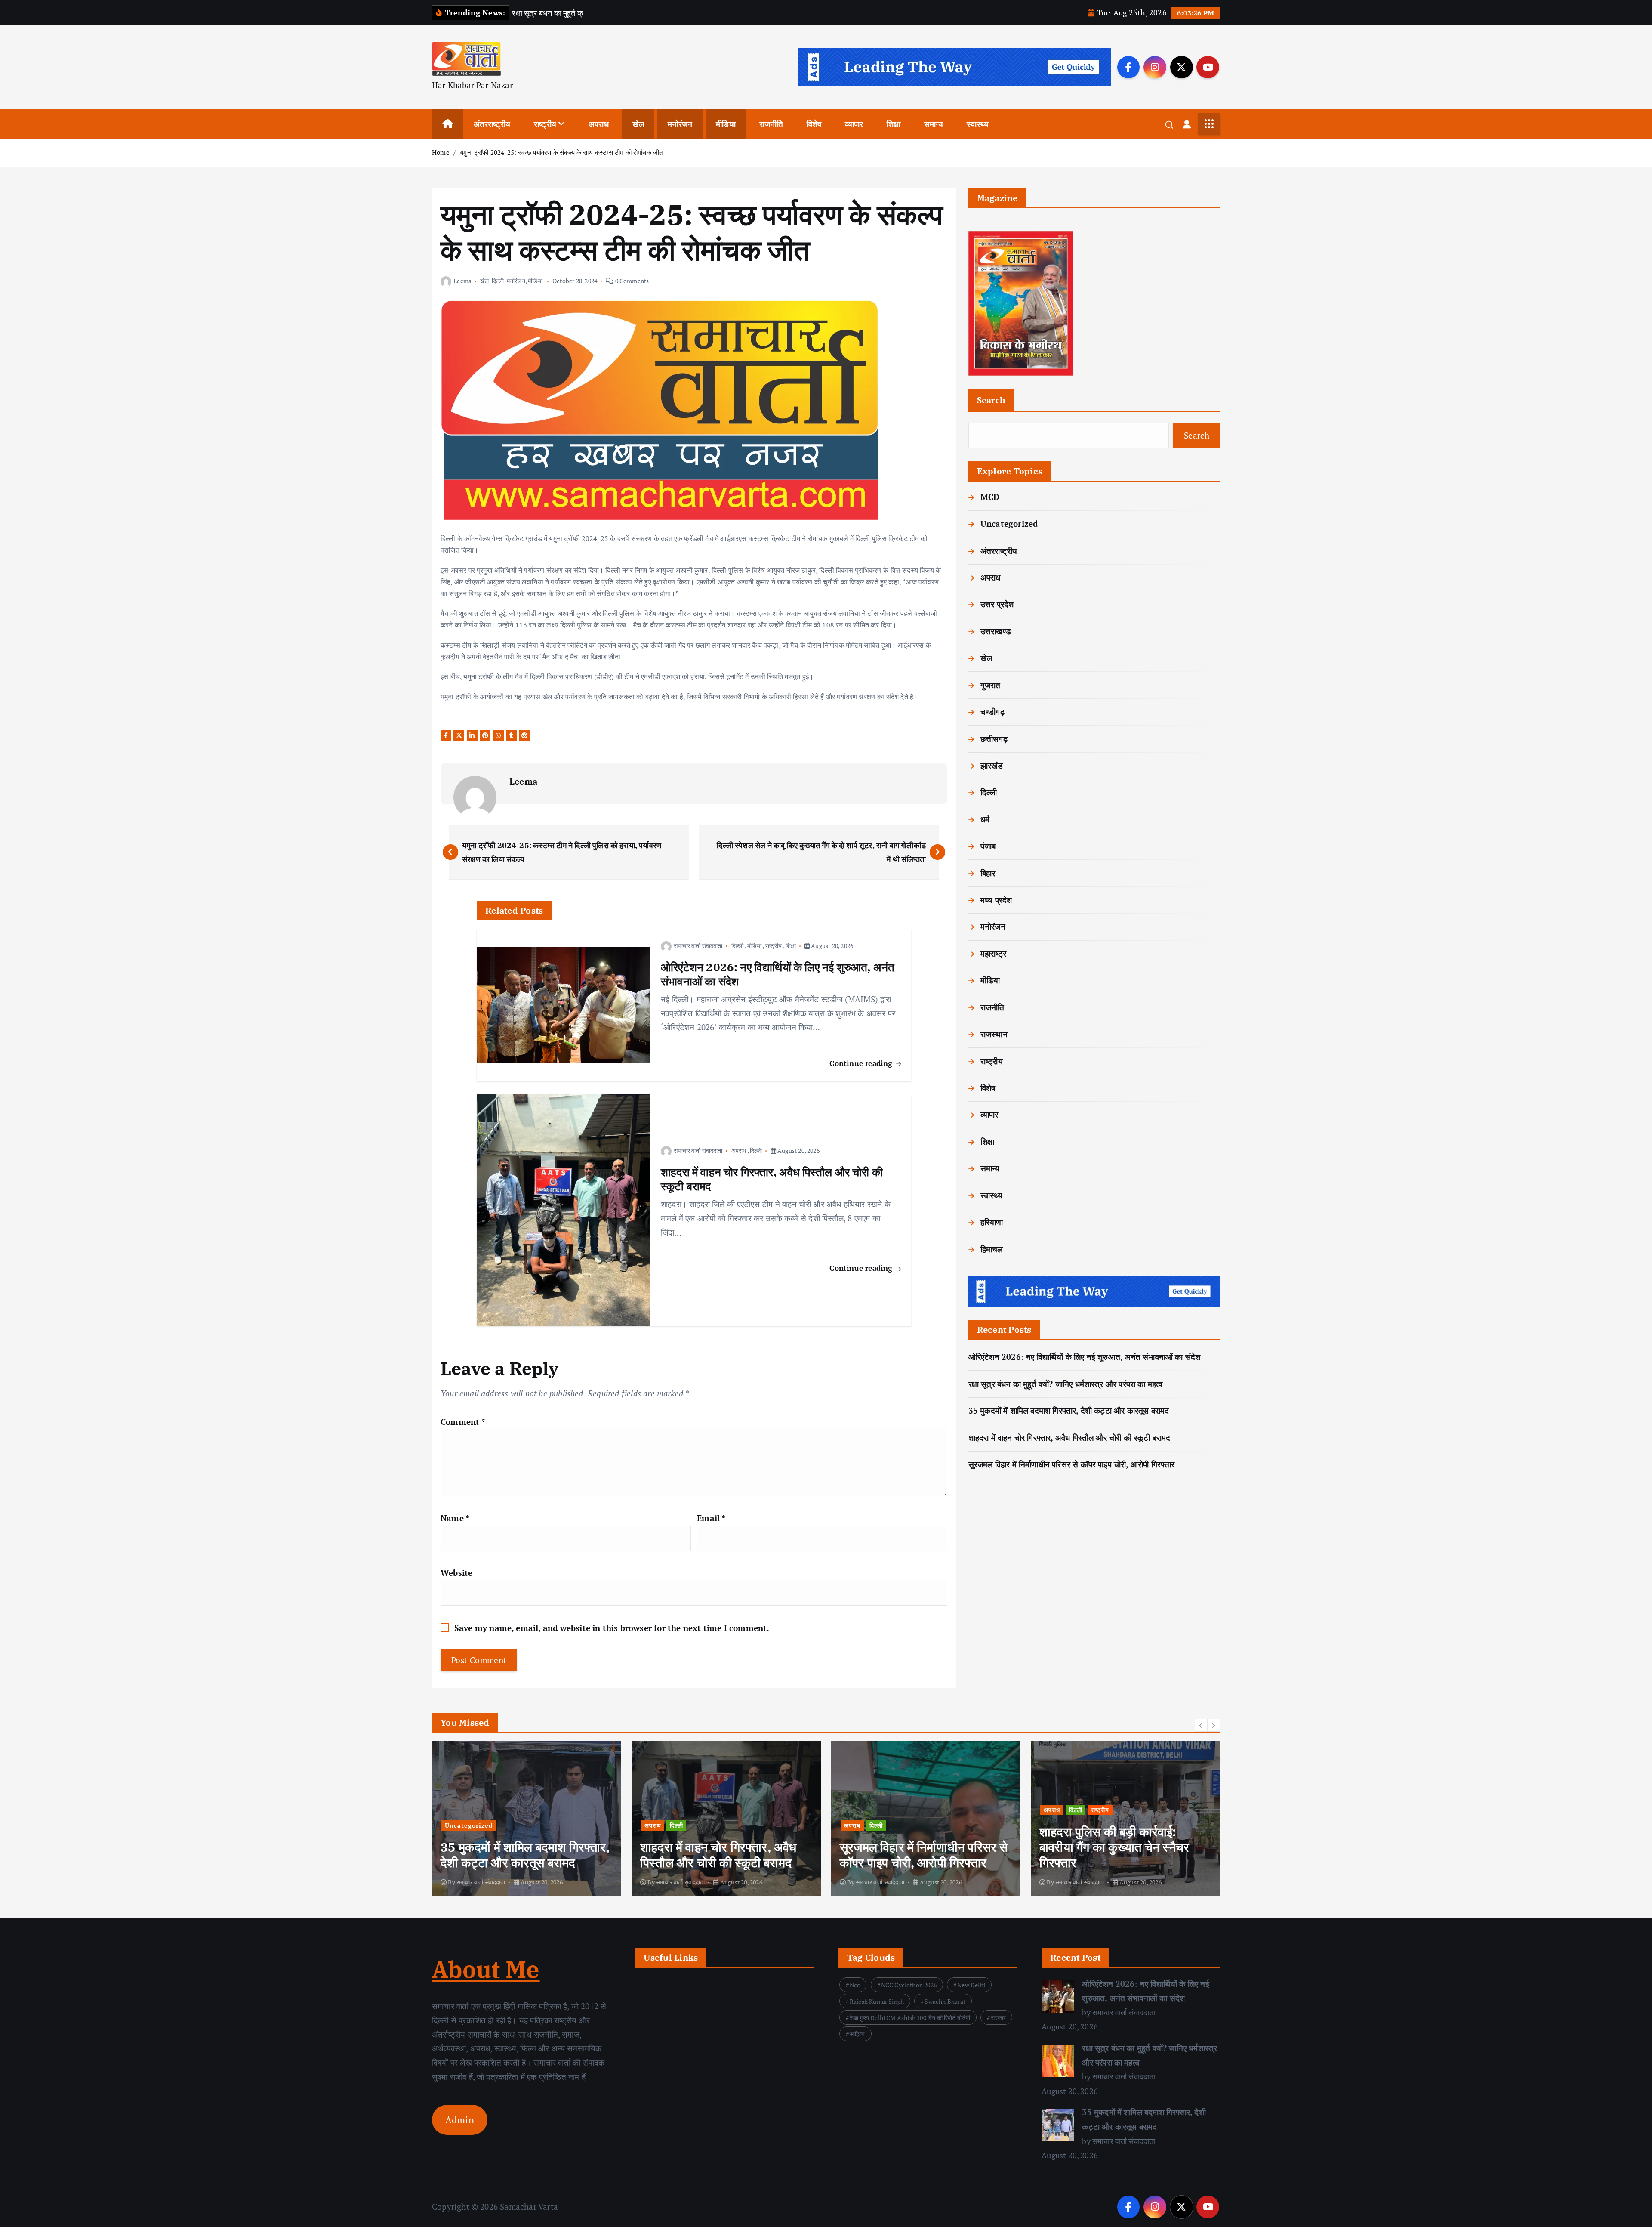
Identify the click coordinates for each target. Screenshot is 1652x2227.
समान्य (934, 124)
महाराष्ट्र (993, 953)
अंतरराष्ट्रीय (492, 124)
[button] (1201, 1725)
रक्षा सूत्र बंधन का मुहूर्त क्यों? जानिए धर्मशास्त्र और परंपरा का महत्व (1066, 1384)
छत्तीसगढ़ (994, 739)
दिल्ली (498, 281)
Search (991, 400)
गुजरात (991, 685)
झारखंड (992, 765)
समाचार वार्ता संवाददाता (698, 946)
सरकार (998, 2018)
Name (455, 1518)
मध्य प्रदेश (996, 900)
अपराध (599, 124)
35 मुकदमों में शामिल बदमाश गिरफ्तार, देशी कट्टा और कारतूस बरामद (1069, 1410)
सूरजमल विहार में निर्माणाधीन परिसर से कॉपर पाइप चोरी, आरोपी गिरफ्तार (1072, 1464)
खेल (638, 124)
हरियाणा (992, 1222)
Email (711, 1518)
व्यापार (854, 124)
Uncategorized (1009, 524)
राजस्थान (994, 1034)
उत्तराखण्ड (996, 631)
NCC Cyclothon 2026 (909, 1985)
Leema (462, 281)
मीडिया (726, 124)
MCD (990, 497)
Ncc (855, 1985)
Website (456, 1573)
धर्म (985, 819)
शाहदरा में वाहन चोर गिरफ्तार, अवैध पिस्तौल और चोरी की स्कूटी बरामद (1069, 1438)
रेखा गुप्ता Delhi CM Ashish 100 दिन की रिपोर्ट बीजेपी (910, 2018)
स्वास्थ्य (978, 124)
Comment (463, 1422)
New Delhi (971, 1985)
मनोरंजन (680, 124)
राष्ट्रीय (545, 124)
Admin (460, 2120)
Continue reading (862, 1063)
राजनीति (771, 124)
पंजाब (988, 846)
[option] (527, 1819)
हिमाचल (992, 1249)
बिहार (988, 873)
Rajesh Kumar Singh (877, 2001)
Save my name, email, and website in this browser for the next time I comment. (612, 1628)
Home (441, 152)
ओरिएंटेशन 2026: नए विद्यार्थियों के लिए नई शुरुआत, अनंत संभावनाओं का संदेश (1085, 1357)
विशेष (814, 124)
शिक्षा (894, 124)
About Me (486, 1969)
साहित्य (857, 2034)
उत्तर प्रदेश (997, 604)
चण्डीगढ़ (992, 712)
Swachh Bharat (945, 2001)
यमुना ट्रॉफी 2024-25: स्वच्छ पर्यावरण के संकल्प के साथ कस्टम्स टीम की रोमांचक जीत (561, 152)
